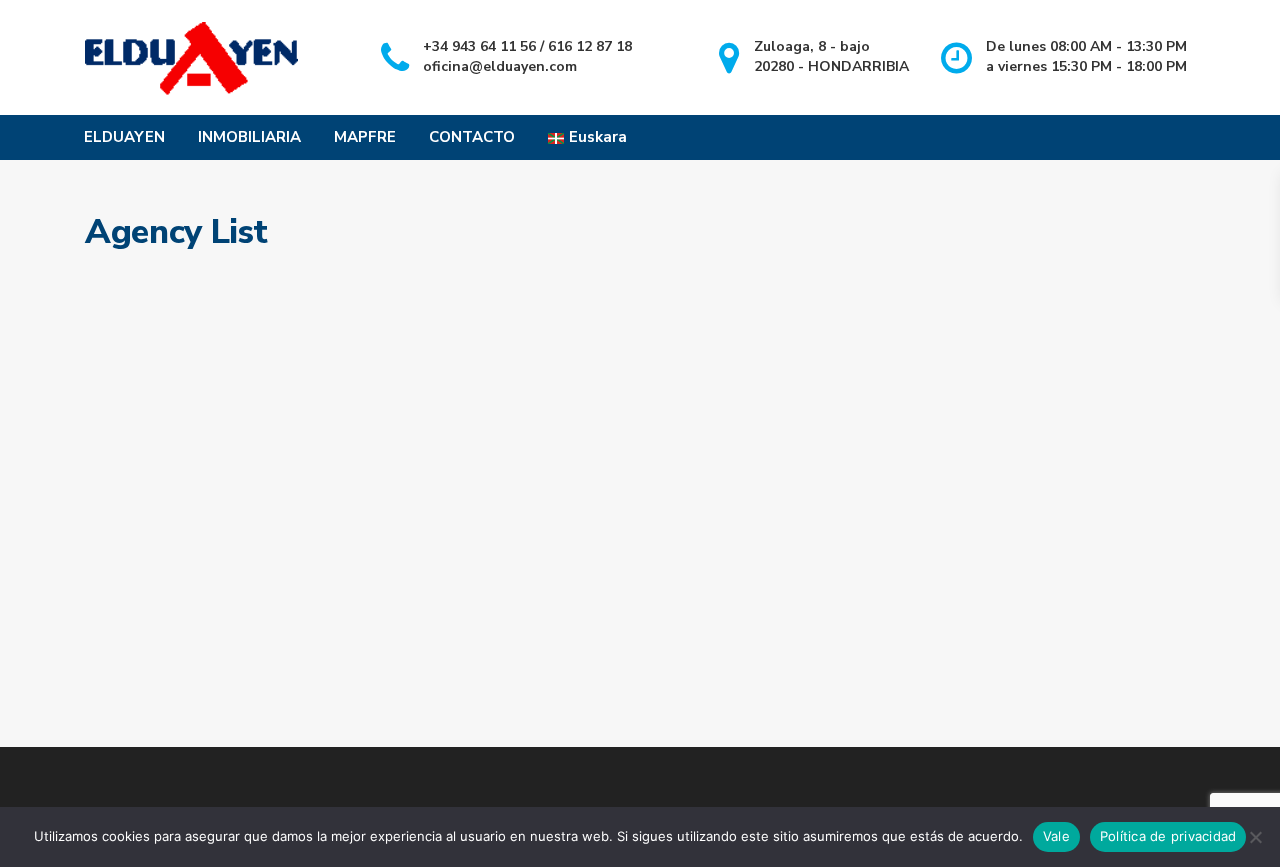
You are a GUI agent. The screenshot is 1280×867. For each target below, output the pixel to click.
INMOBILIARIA (249, 137)
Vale (1056, 836)
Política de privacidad (1168, 836)
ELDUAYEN (124, 137)
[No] (1255, 837)
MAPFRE (365, 137)
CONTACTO (472, 137)
